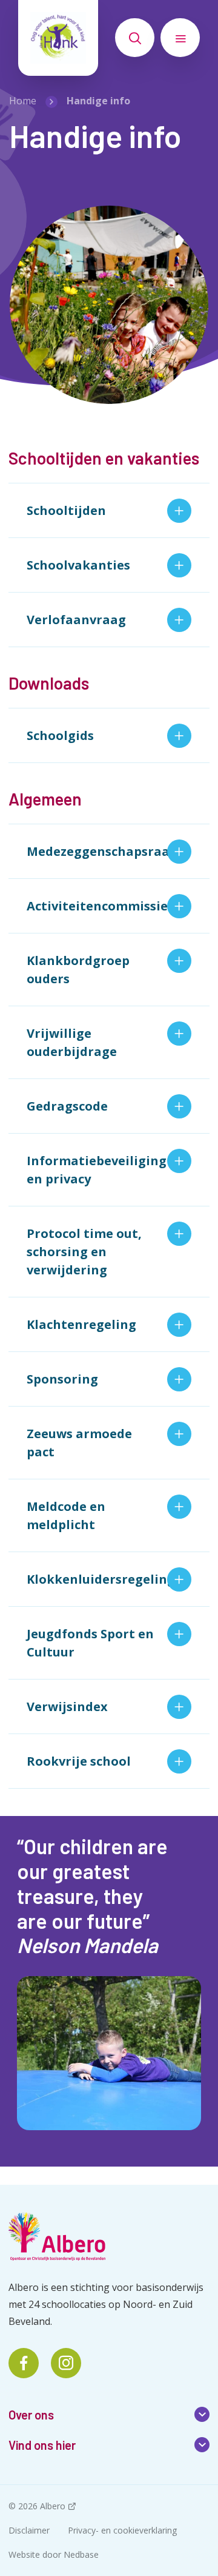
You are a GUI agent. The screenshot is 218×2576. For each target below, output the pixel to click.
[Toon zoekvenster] (135, 38)
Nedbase (81, 2554)
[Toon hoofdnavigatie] (180, 38)
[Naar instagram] (66, 2363)
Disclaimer (29, 2530)
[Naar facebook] (24, 2363)
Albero (53, 2506)
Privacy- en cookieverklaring (122, 2530)
